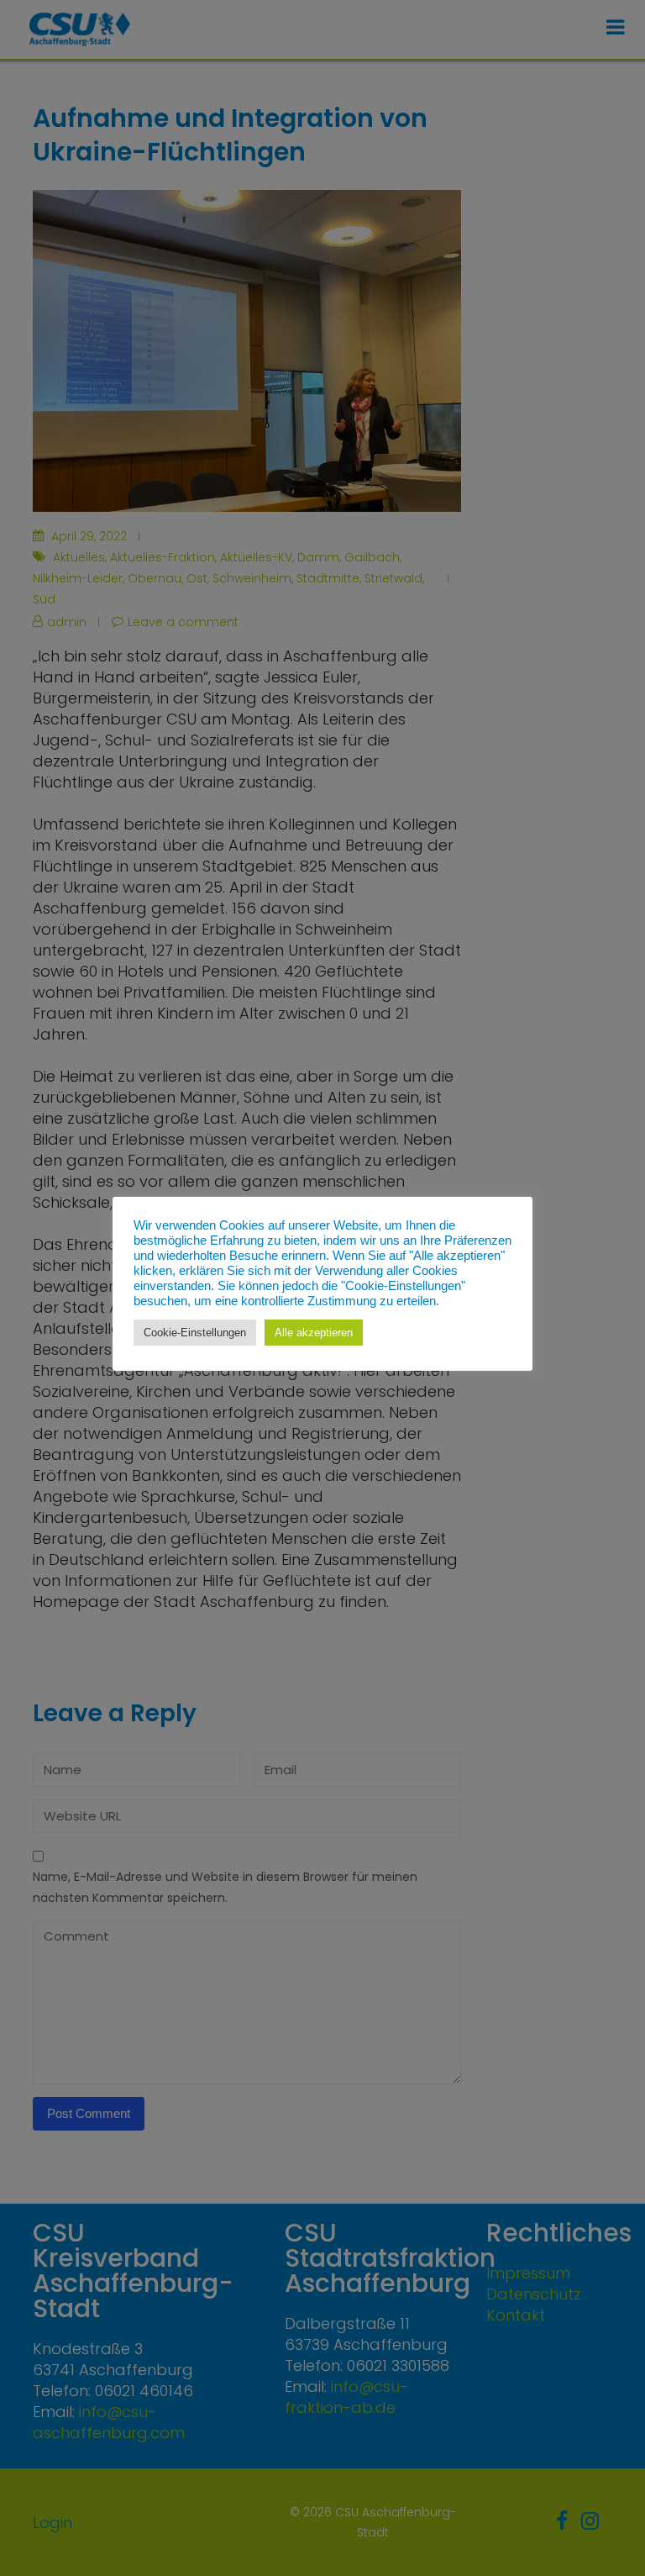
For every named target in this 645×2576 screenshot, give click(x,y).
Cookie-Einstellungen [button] (195, 1333)
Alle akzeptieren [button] (314, 1333)
